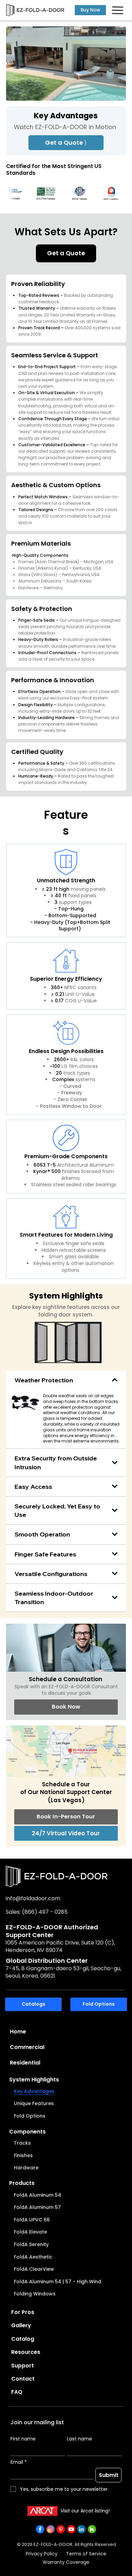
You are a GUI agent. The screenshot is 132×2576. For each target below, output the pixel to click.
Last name (80, 2439)
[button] (114, 93)
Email (19, 2462)
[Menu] (118, 10)
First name (23, 2439)
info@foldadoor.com (33, 1898)
